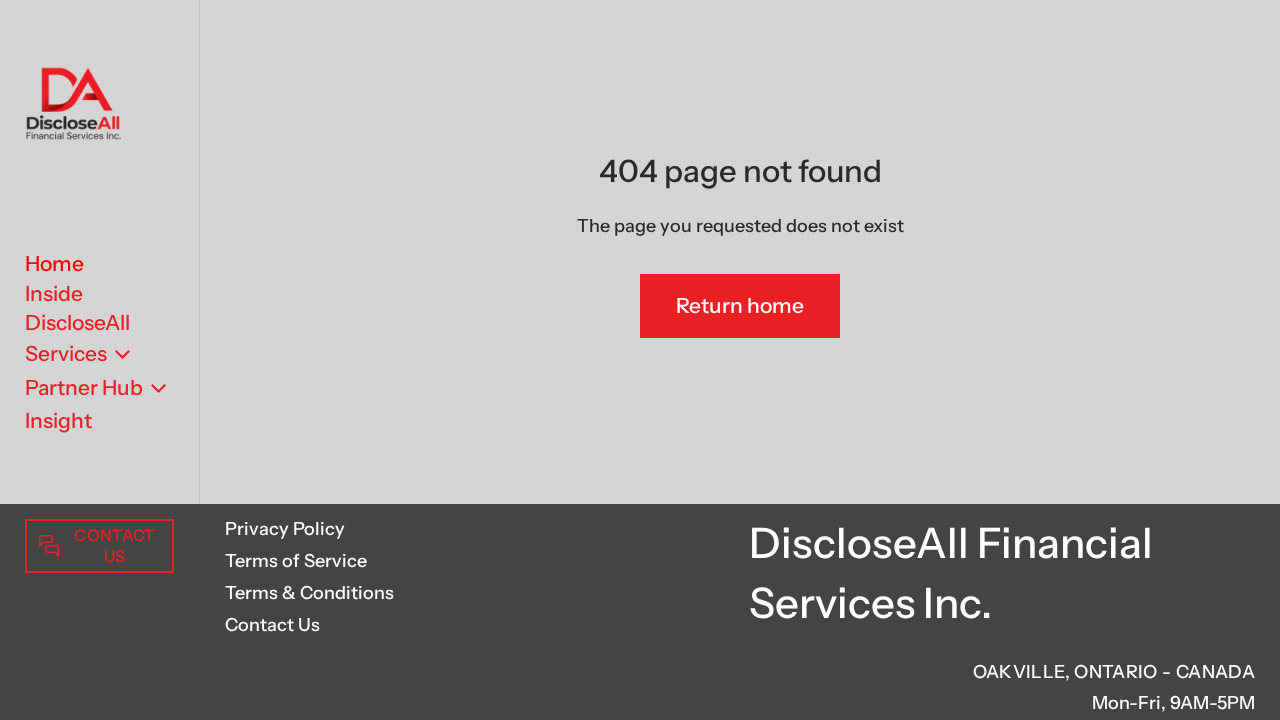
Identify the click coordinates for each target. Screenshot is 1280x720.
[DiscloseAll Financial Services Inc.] (73, 106)
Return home (740, 305)
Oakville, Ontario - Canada (1114, 672)
